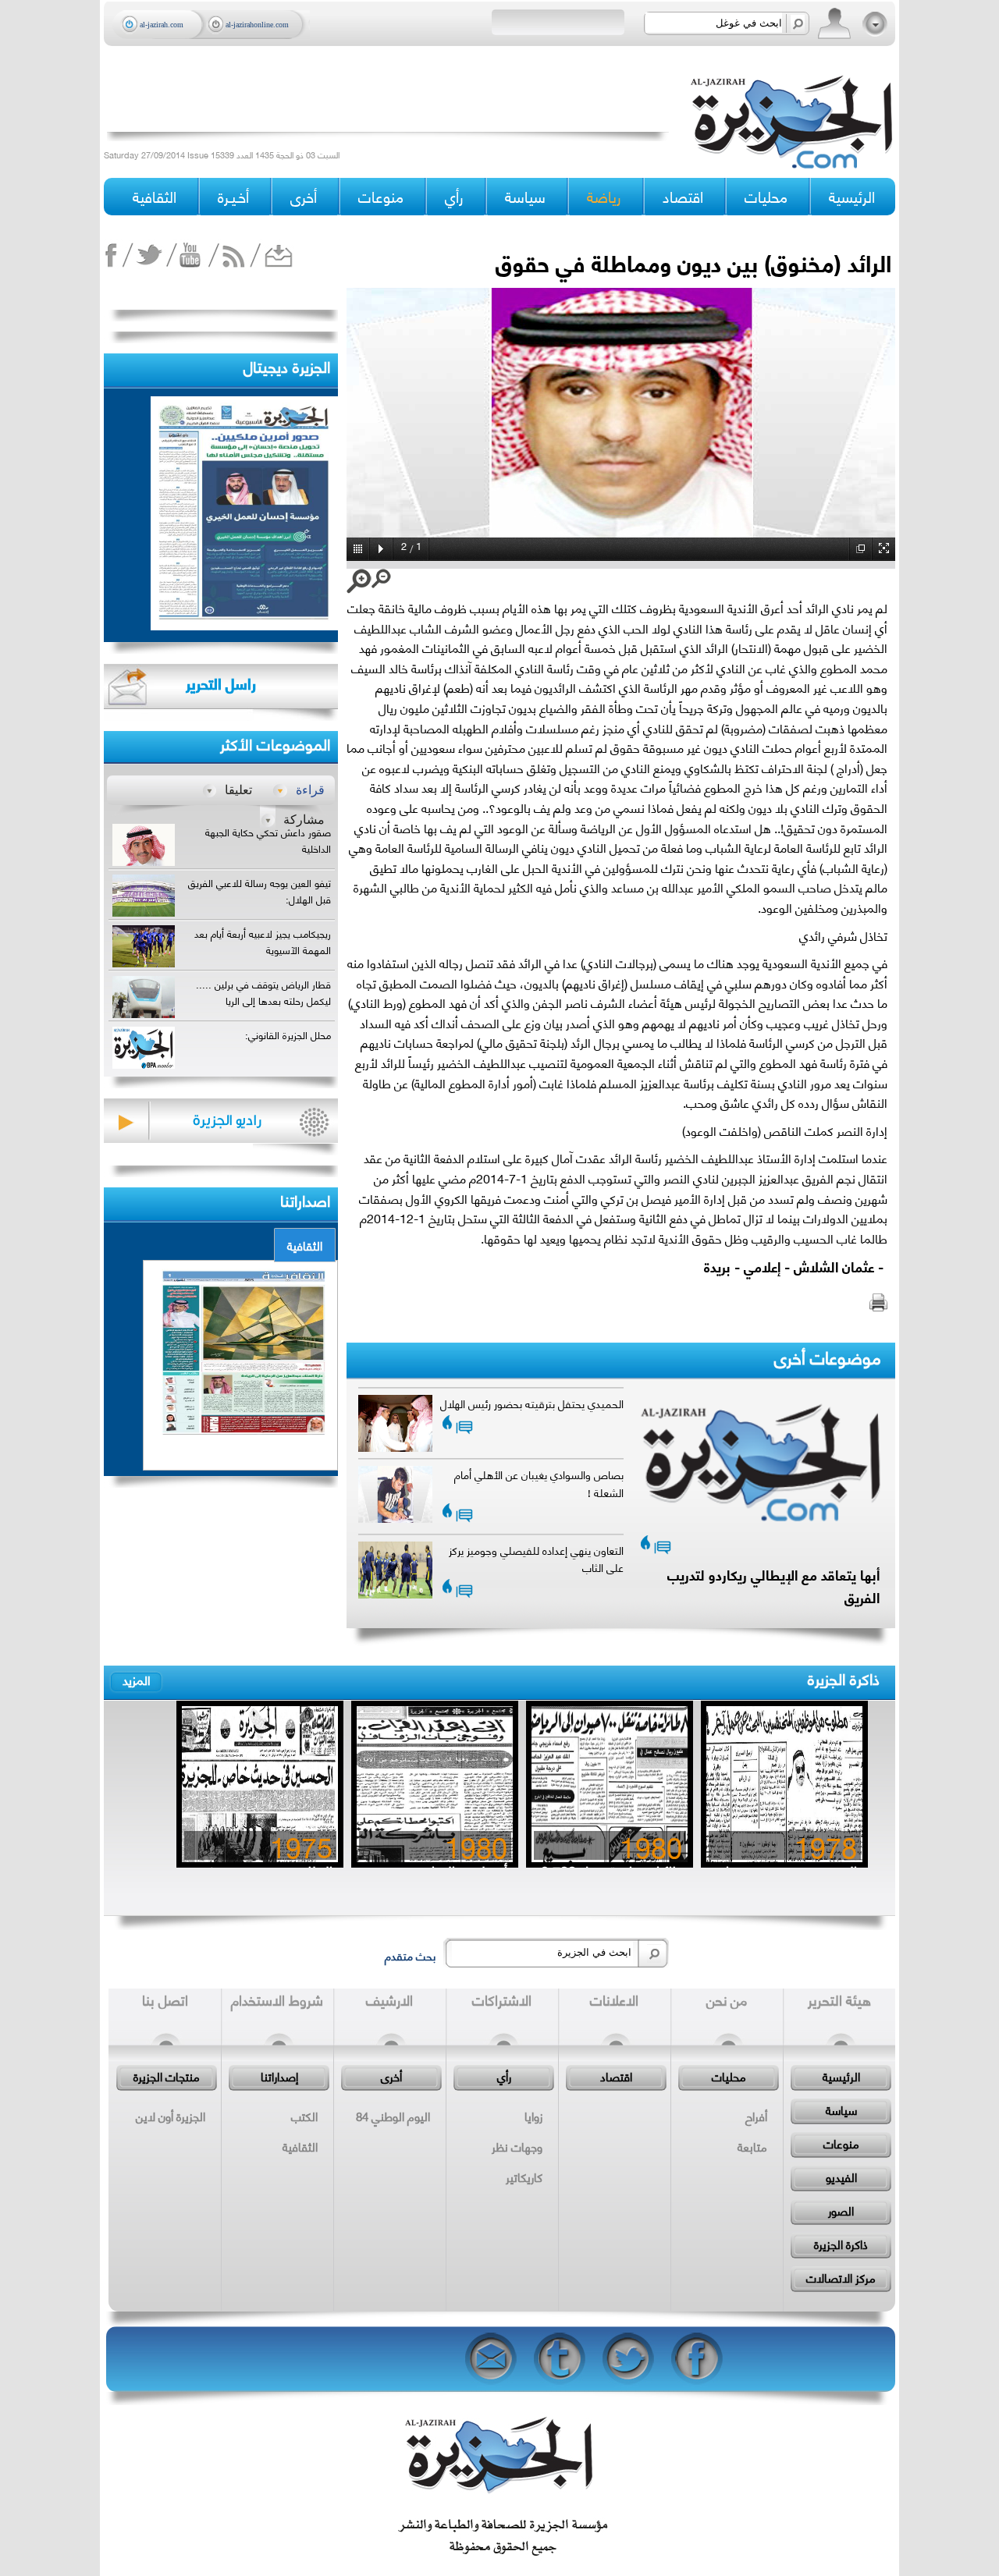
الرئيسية (852, 196)
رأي (504, 2076)
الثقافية (305, 1245)
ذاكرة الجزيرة (844, 1678)
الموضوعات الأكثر (275, 743)
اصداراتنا (305, 1199)
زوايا (533, 2116)
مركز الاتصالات (841, 2277)
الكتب (304, 2116)
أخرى (304, 196)
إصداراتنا (279, 2076)
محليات (729, 2076)
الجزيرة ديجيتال (287, 365)
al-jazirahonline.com (257, 25)
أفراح (756, 2116)
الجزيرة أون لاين (171, 2116)
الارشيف (389, 1999)
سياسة (841, 2109)
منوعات (841, 2143)
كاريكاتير (524, 2177)
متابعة (752, 2146)
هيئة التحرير (839, 1999)
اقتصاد (616, 2076)
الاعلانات (614, 1999)
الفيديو (841, 2177)
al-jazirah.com (162, 25)
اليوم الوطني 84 (393, 2116)
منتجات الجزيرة (167, 2076)
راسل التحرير (221, 683)
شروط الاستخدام (277, 1999)
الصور (841, 2210)
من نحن (727, 1999)
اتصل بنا (165, 1999)
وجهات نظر (517, 2146)
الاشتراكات (502, 1999)
